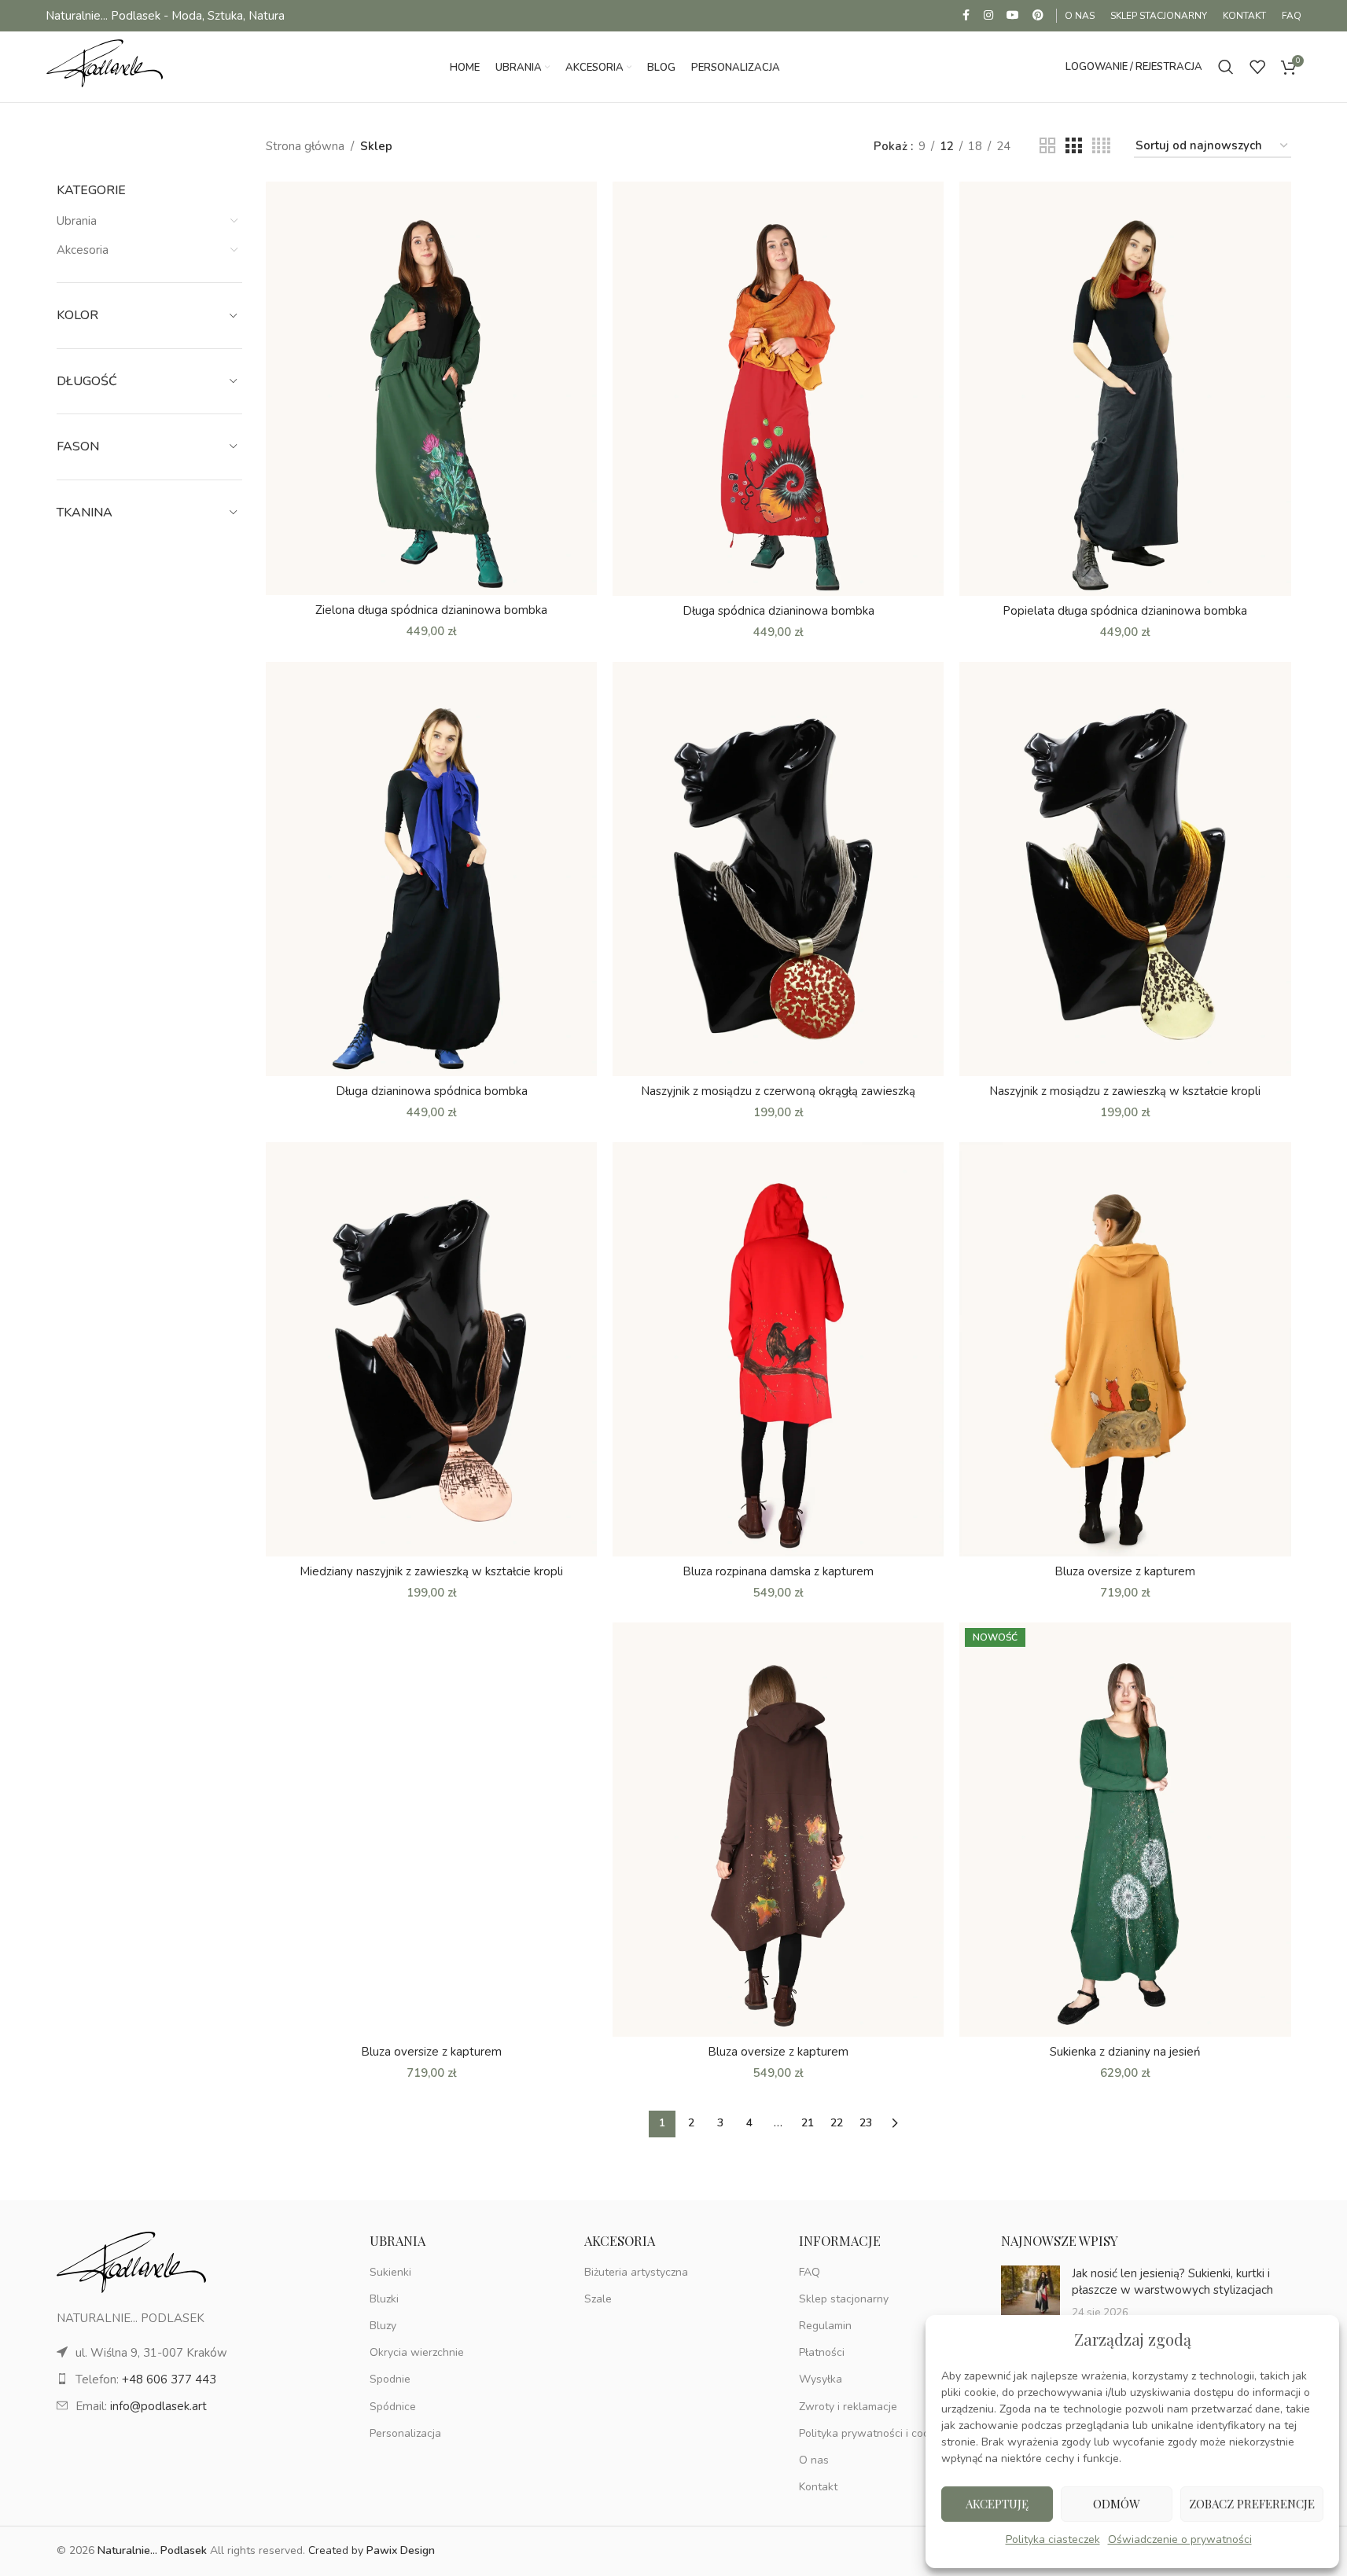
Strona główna (305, 146)
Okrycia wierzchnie (417, 2352)
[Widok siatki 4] (1101, 146)
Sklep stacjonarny (844, 2299)
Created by (372, 2550)
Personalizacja (405, 2433)
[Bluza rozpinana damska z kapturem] (778, 1349)
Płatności (822, 2352)
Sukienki (390, 2272)
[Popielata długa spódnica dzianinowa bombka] (1125, 389)
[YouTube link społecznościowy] (1013, 16)
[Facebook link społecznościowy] (966, 16)
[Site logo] (105, 66)
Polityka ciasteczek (1053, 2539)
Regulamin (825, 2326)
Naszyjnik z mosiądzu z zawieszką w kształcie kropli (1125, 1091)
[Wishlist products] (1257, 67)
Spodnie (390, 2379)
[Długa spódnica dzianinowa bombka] (778, 389)
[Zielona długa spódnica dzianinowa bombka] (431, 388)
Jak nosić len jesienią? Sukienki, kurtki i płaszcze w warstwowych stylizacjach (1172, 2282)
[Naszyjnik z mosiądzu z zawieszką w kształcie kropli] (1125, 869)
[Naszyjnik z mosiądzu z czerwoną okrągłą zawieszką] (778, 869)
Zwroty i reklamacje (848, 2407)
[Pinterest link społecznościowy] (1038, 16)
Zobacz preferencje (1252, 2504)
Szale (598, 2299)
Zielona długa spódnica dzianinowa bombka (431, 610)
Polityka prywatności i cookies (874, 2433)
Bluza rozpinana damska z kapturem (778, 1571)
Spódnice (393, 2407)
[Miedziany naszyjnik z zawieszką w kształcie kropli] (431, 1349)
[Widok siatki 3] (1073, 146)
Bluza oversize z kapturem (1125, 1571)
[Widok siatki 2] (1047, 146)
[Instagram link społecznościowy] (988, 16)
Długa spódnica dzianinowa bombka (778, 611)
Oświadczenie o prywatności (1180, 2539)
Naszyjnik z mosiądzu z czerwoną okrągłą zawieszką (778, 1091)
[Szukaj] (1226, 67)
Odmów (1117, 2504)
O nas (814, 2460)
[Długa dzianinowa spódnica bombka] (431, 869)
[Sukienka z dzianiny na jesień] (1125, 1830)
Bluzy (383, 2326)
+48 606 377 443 (169, 2379)
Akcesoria (83, 250)
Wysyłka (821, 2379)
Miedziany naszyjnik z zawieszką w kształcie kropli (431, 1571)
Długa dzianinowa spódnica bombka (432, 1091)
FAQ (810, 2272)
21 (808, 2123)
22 (837, 2123)
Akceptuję (997, 2504)
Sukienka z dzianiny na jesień (1125, 2052)
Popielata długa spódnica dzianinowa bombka (1125, 611)
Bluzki (384, 2299)
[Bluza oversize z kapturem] (1125, 1349)
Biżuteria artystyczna (636, 2272)
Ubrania (77, 221)
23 (866, 2123)
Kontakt (818, 2487)
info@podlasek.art (158, 2406)
